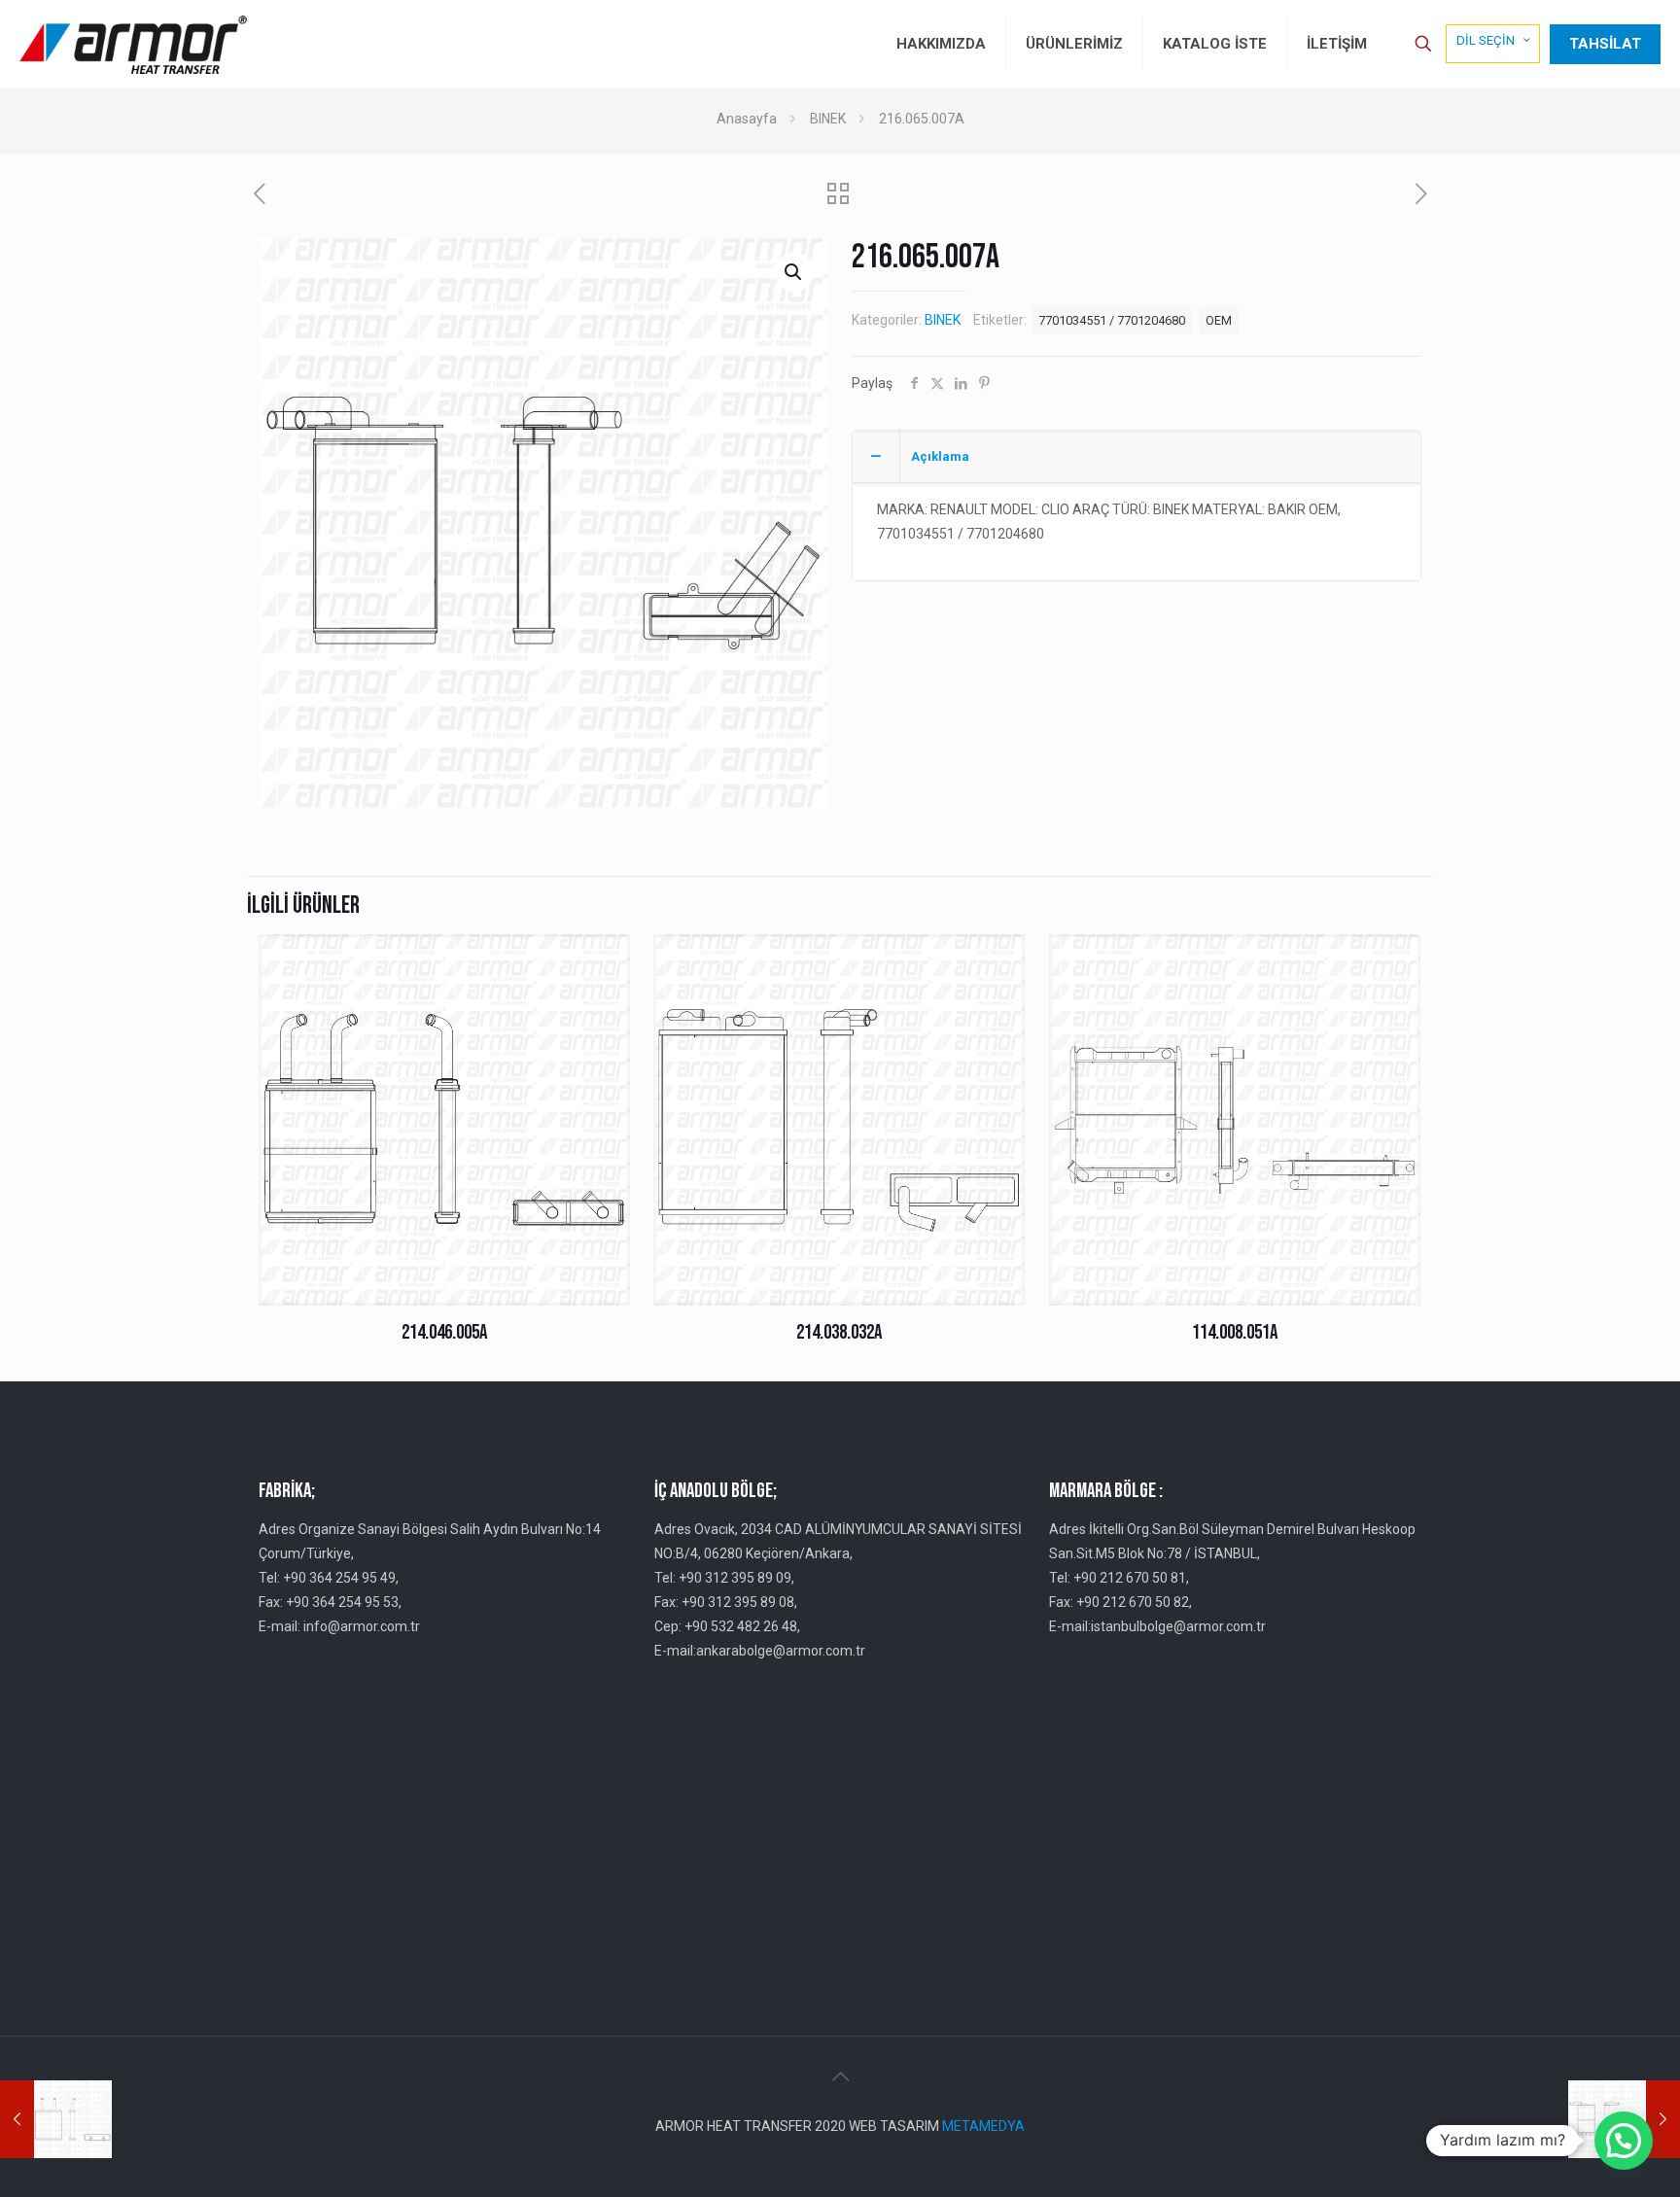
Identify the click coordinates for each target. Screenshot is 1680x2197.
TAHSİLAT (1605, 44)
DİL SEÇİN (1486, 40)
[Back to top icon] (840, 2076)
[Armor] (133, 44)
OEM (1219, 320)
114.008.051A (1235, 1332)
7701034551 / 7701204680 (1112, 320)
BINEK (828, 119)
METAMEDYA (983, 2126)
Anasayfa (747, 119)
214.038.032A (839, 1332)
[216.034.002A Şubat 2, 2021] (56, 2119)
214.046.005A (444, 1332)
